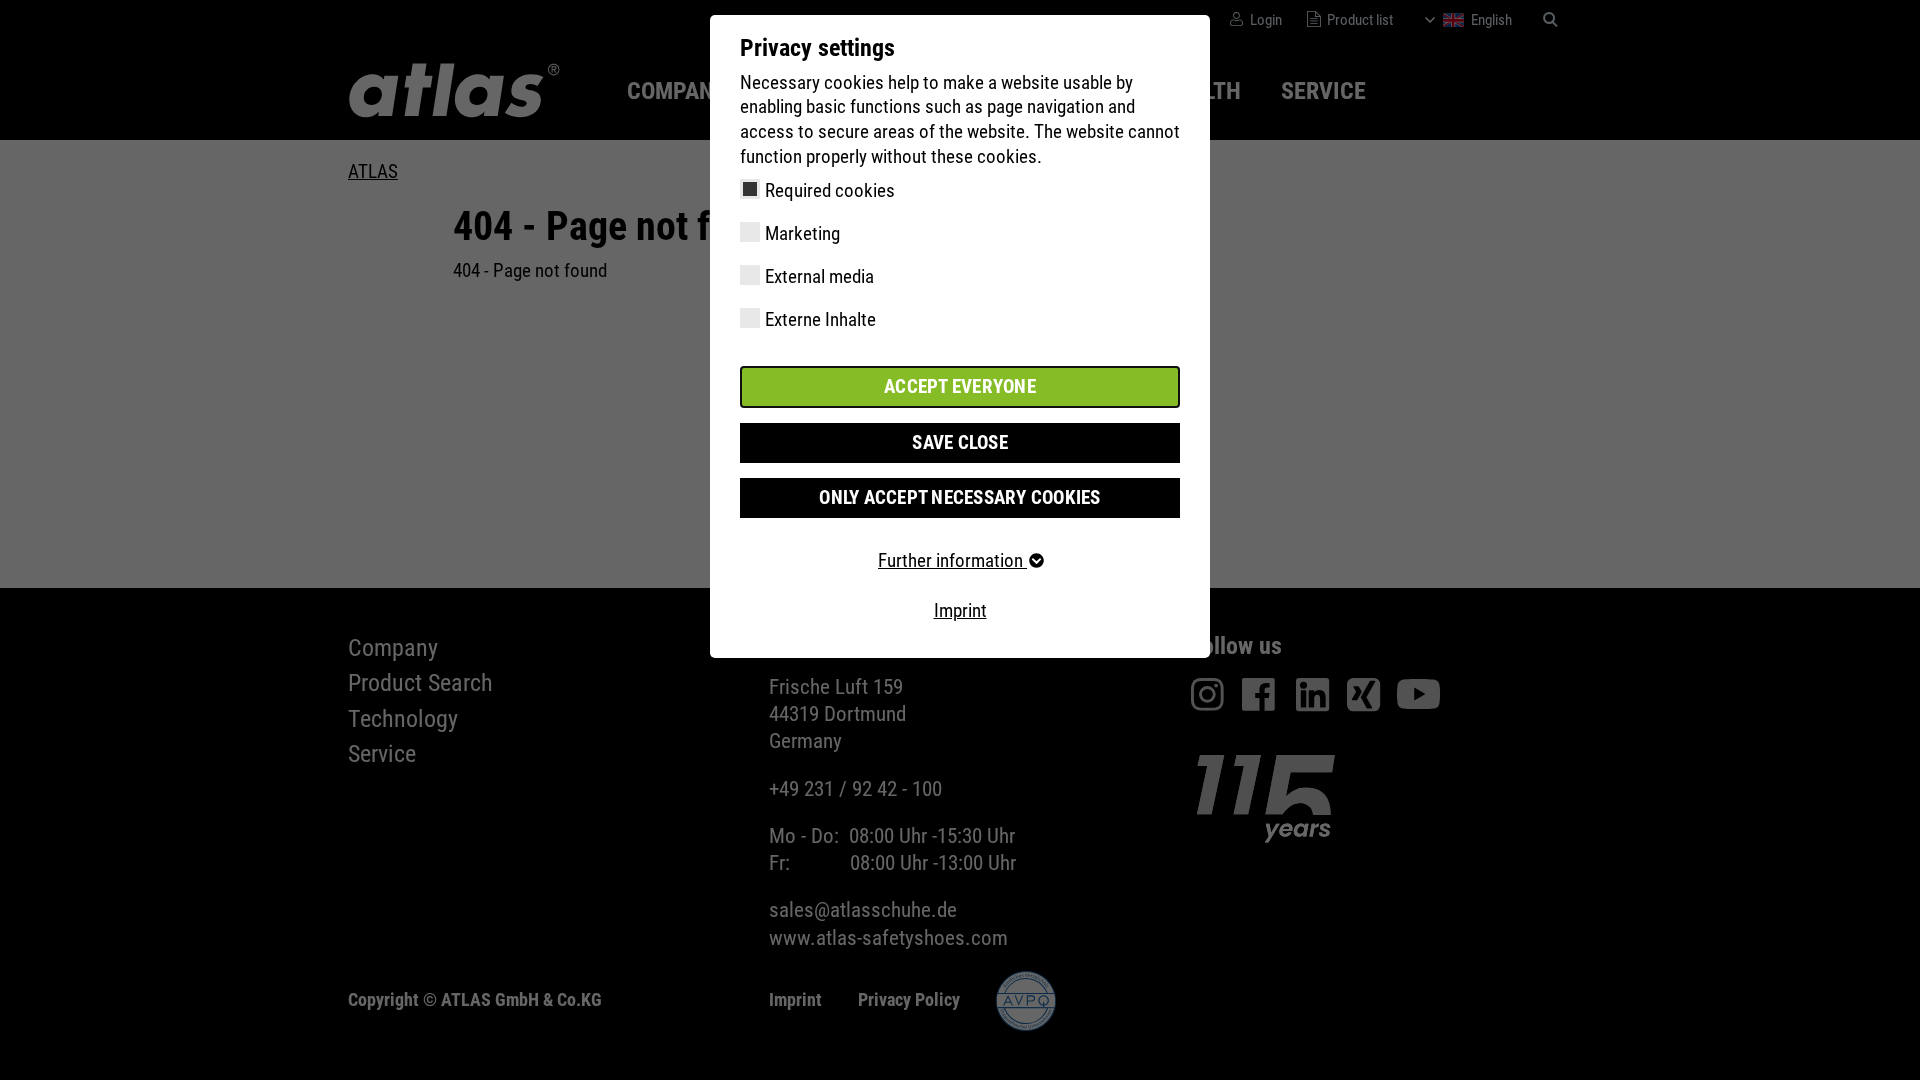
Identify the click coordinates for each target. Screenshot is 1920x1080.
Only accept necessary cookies (959, 497)
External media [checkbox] (819, 276)
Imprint (960, 610)
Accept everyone (960, 386)
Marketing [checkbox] (802, 233)
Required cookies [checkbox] (830, 190)
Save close (960, 442)
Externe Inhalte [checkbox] (820, 319)
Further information (952, 560)
